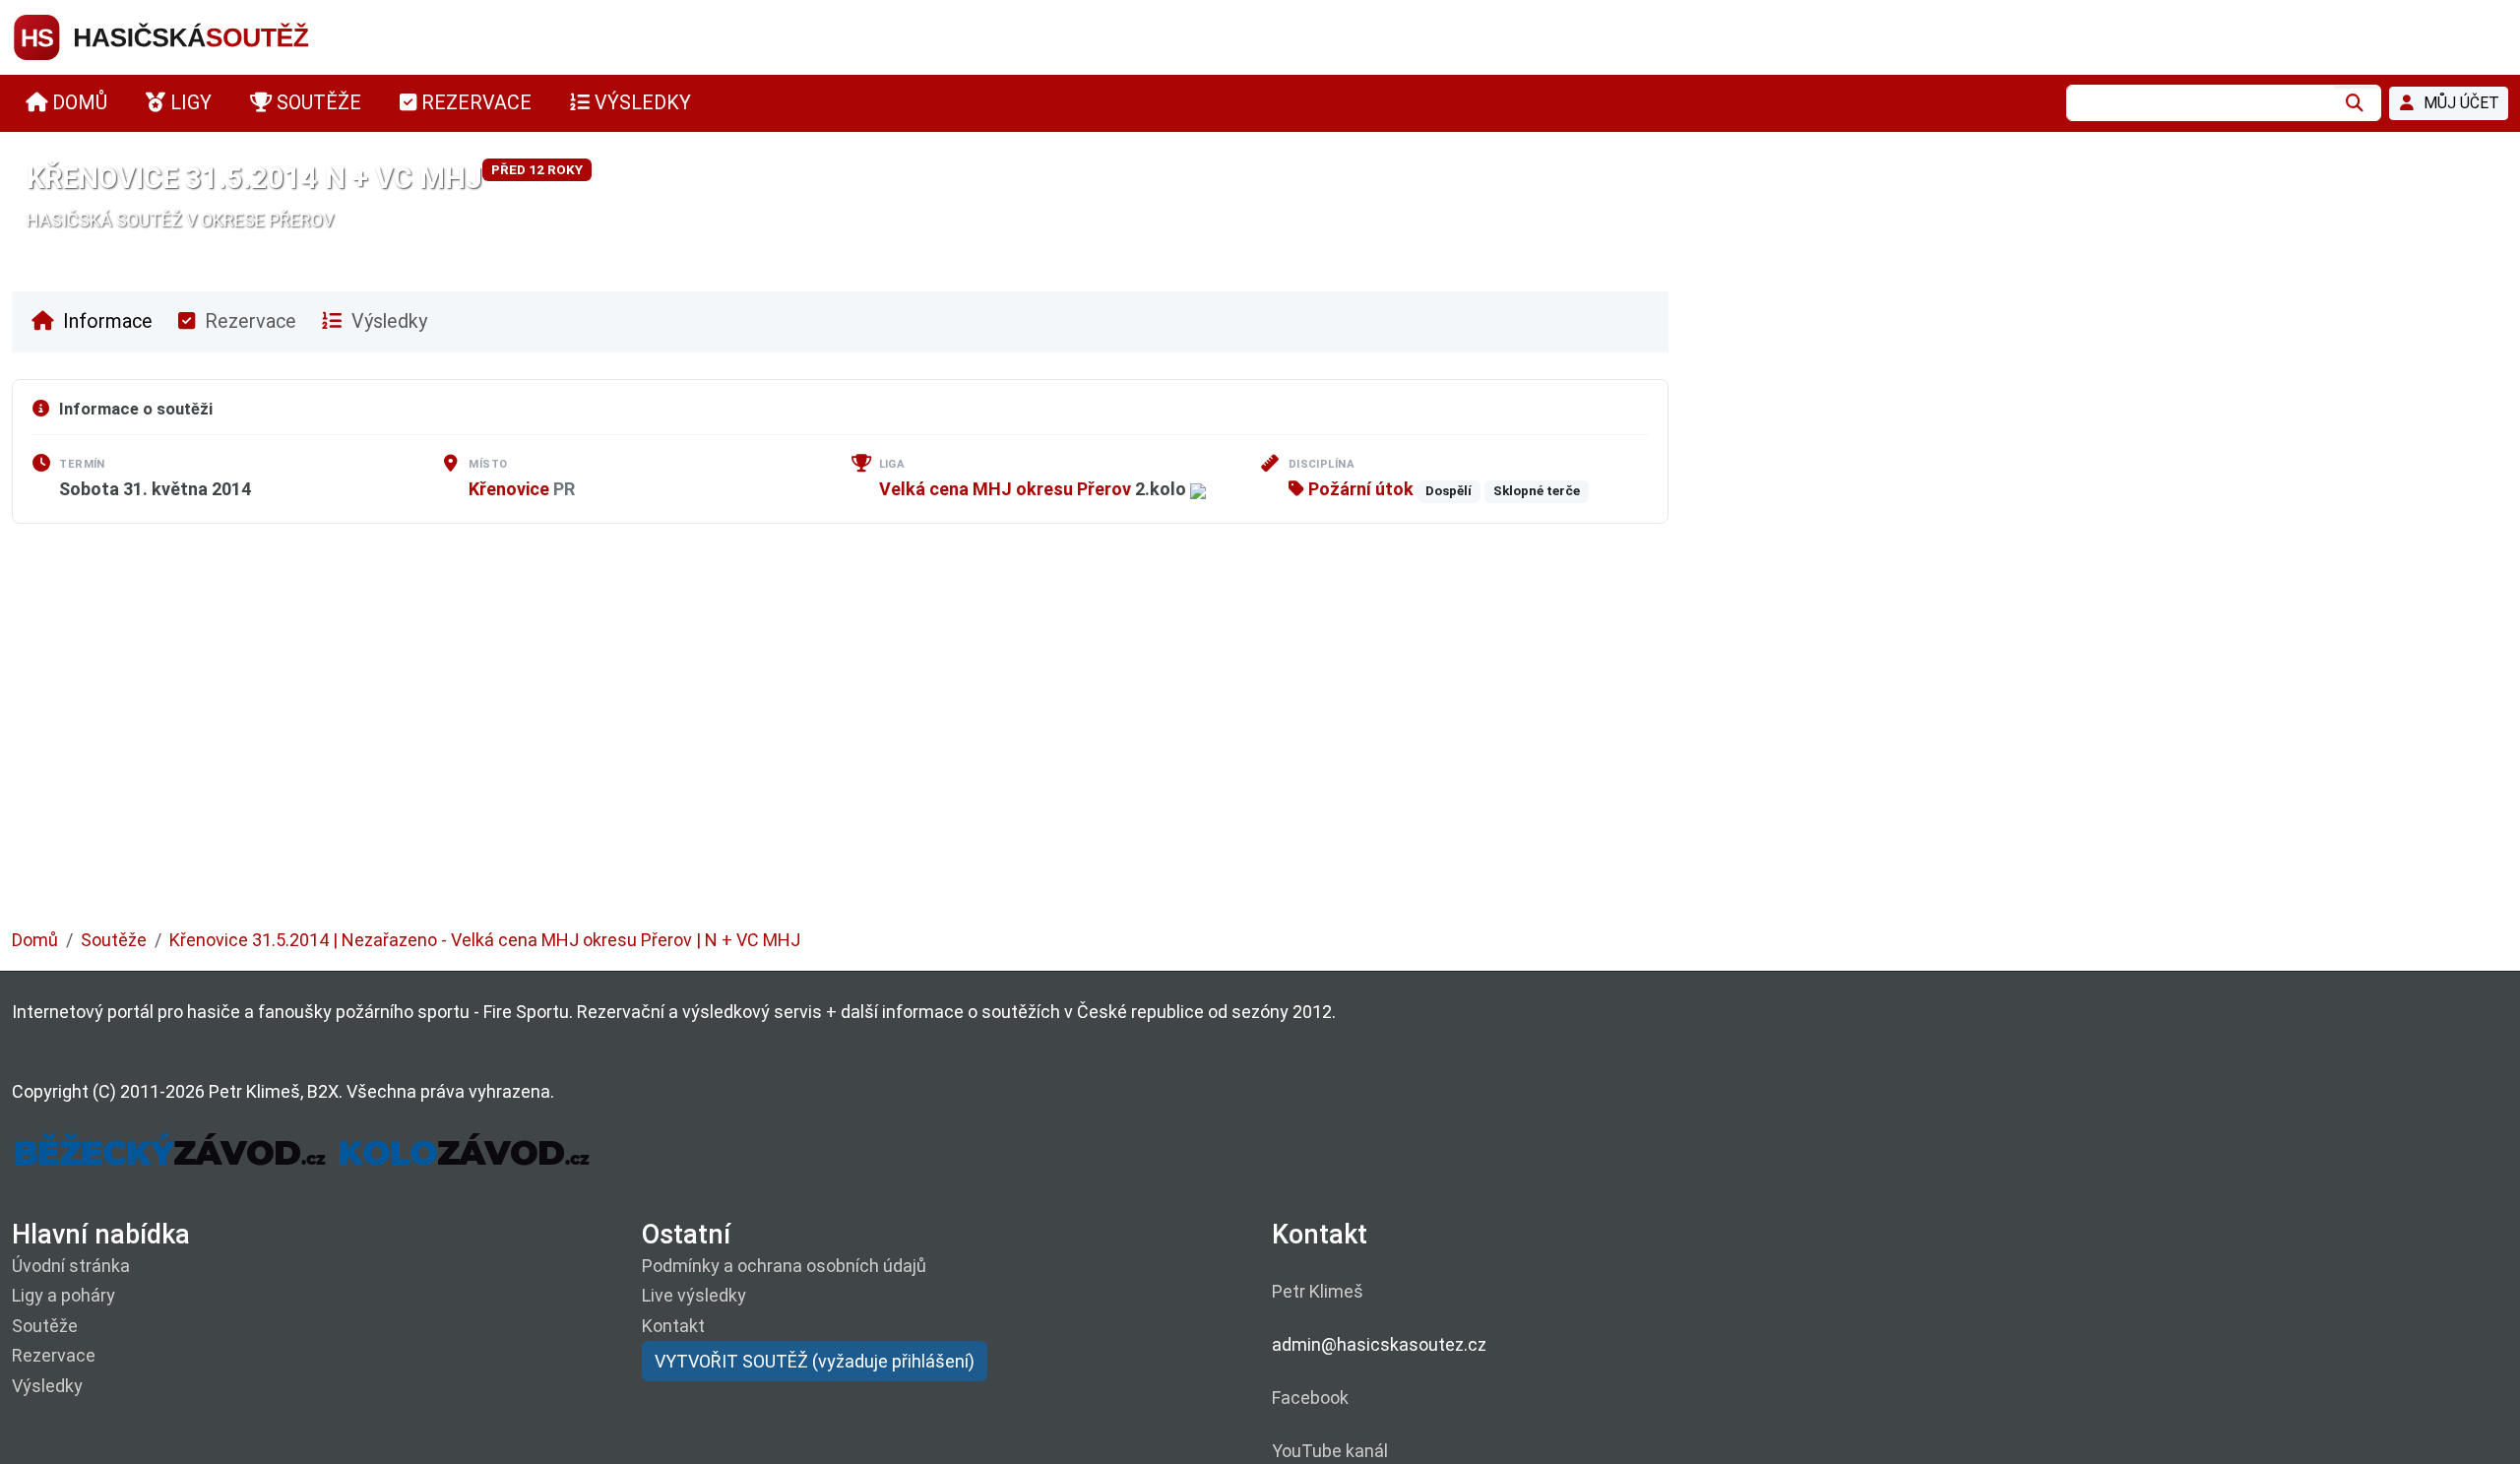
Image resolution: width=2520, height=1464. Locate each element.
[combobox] (2200, 103)
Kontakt (673, 1326)
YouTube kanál (1330, 1451)
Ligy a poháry (63, 1295)
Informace (105, 321)
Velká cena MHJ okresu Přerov (1005, 489)
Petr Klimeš (1318, 1291)
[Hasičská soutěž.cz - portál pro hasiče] (199, 36)
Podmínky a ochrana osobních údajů (784, 1266)
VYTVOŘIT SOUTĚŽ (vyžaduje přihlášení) (815, 1361)
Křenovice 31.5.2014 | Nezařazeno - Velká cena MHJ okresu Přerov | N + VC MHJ (485, 940)
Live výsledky (694, 1295)
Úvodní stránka (71, 1266)
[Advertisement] (602, 740)
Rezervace (248, 321)
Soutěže (114, 940)
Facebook (1310, 1398)
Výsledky (387, 321)
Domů (35, 940)
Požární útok (1359, 489)
